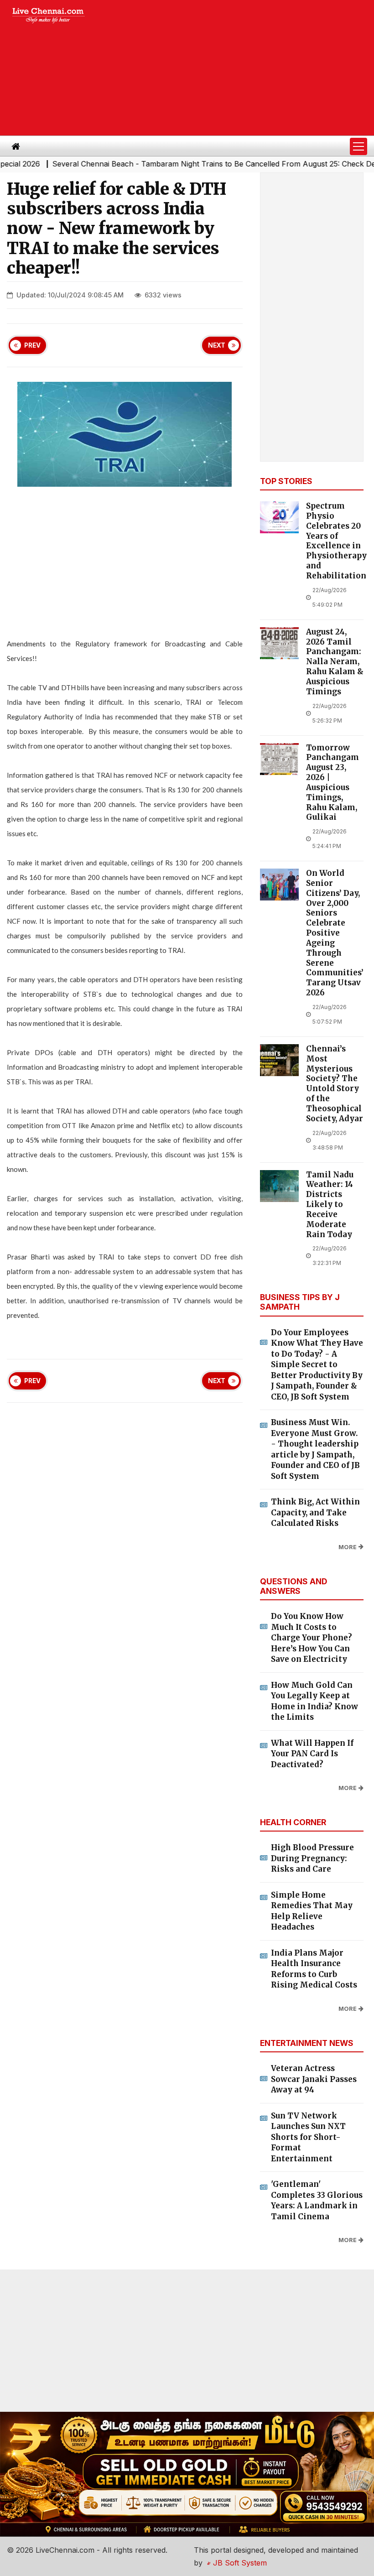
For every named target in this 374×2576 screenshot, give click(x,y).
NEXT (217, 345)
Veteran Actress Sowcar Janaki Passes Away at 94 (314, 2079)
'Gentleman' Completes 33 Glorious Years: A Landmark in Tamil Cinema (317, 2200)
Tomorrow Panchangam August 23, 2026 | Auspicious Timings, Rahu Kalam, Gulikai (332, 783)
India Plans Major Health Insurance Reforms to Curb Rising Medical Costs (314, 1969)
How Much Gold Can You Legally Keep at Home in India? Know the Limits (314, 1701)
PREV (32, 345)
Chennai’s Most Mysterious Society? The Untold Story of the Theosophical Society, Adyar (335, 1084)
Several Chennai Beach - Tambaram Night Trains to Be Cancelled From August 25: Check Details (189, 164)
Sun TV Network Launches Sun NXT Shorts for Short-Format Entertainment (308, 2137)
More (348, 1547)
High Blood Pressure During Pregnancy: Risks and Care (312, 1858)
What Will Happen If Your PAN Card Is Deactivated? (312, 1754)
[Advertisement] (237, 68)
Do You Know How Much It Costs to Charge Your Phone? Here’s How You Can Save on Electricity (312, 1638)
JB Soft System (239, 2563)
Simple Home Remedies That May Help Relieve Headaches (312, 1911)
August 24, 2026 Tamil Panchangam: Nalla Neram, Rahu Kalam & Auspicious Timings (335, 662)
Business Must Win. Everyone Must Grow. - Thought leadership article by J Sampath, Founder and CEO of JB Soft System (315, 1449)
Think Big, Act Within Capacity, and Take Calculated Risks (315, 1512)
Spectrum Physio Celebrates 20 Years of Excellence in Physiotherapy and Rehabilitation (336, 541)
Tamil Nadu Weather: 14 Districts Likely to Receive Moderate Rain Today (330, 1205)
